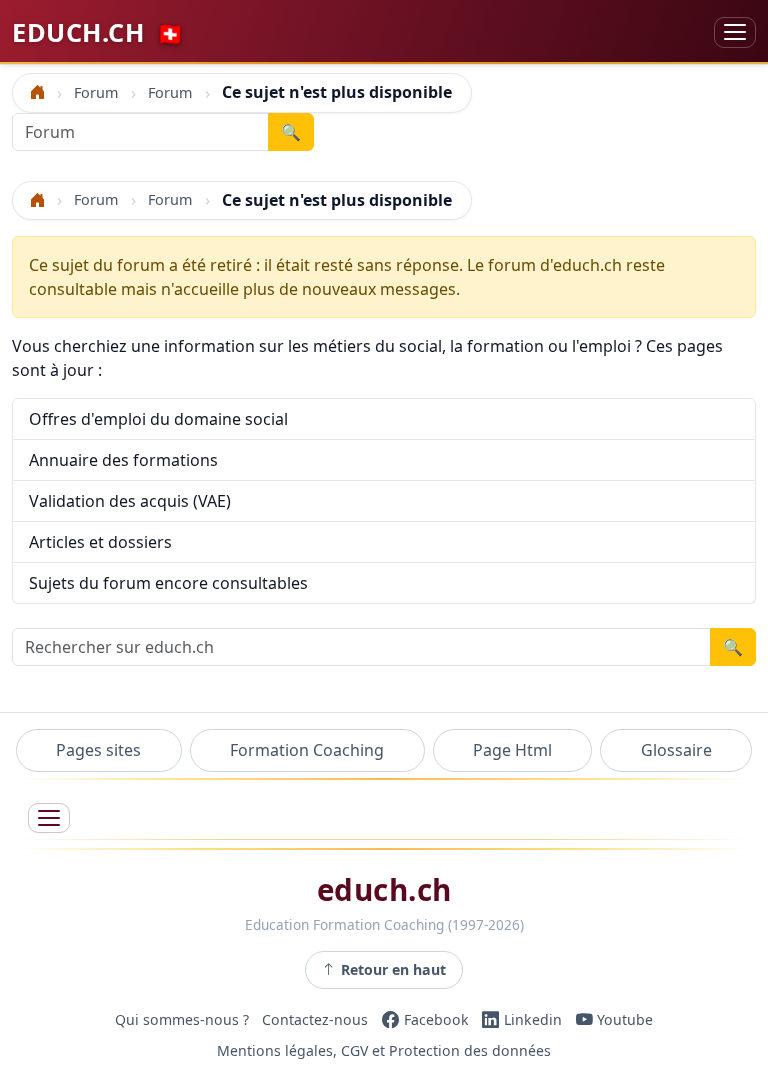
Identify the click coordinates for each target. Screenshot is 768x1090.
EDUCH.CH (98, 32)
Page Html (512, 750)
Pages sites (98, 750)
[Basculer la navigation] (735, 32)
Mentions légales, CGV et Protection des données (384, 1051)
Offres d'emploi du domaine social (158, 419)
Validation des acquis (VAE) (130, 501)
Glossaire (676, 750)
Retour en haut (393, 969)
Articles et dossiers (100, 542)
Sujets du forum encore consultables (168, 583)
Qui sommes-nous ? (182, 1019)
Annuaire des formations (123, 460)
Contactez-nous (315, 1019)
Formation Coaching (307, 750)
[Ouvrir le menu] (49, 818)
